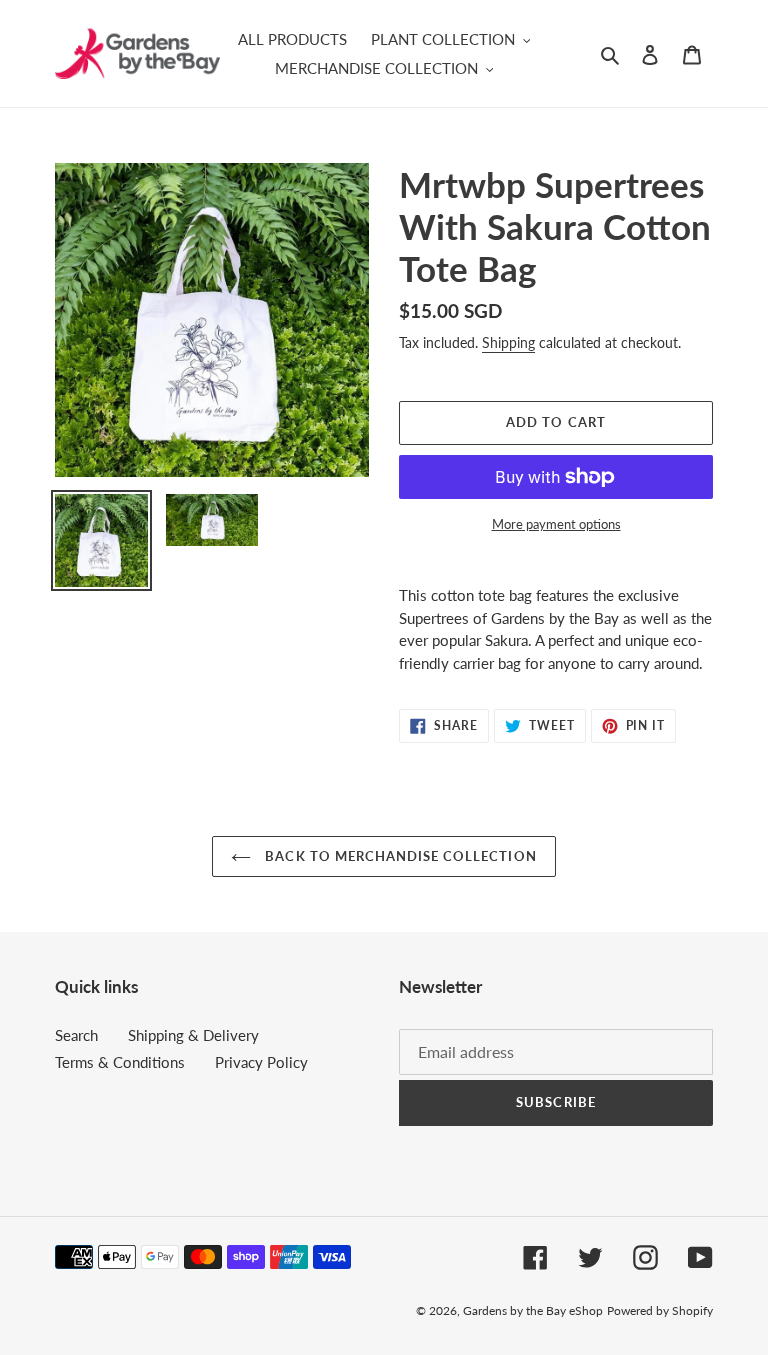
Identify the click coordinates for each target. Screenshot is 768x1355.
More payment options (556, 524)
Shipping (508, 342)
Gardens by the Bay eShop (533, 1310)
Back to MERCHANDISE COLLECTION (398, 856)
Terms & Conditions (120, 1062)
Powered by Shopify (660, 1310)
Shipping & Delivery (193, 1035)
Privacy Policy (261, 1062)
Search (76, 1035)
